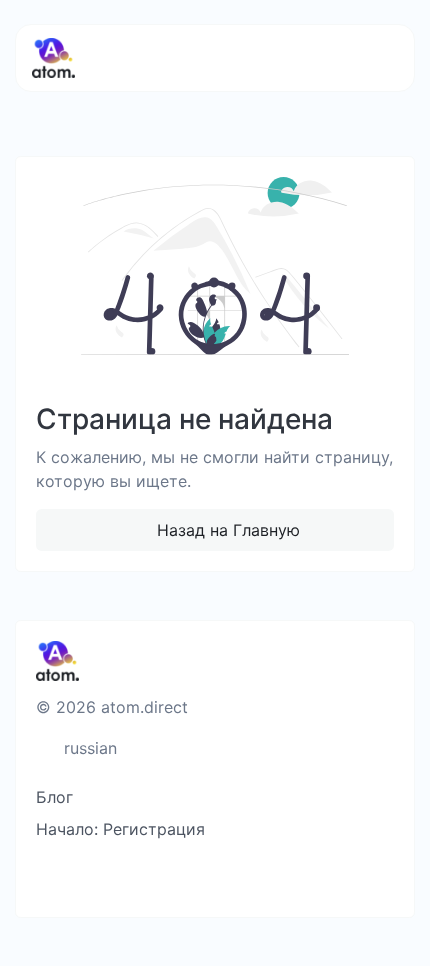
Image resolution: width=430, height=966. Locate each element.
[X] (147, 877)
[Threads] (48, 877)
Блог (54, 797)
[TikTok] (213, 877)
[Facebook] (114, 877)
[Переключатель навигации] (368, 58)
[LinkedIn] (246, 877)
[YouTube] (81, 877)
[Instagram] (180, 877)
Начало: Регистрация (120, 829)
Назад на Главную (226, 530)
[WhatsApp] (279, 877)
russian (88, 748)
